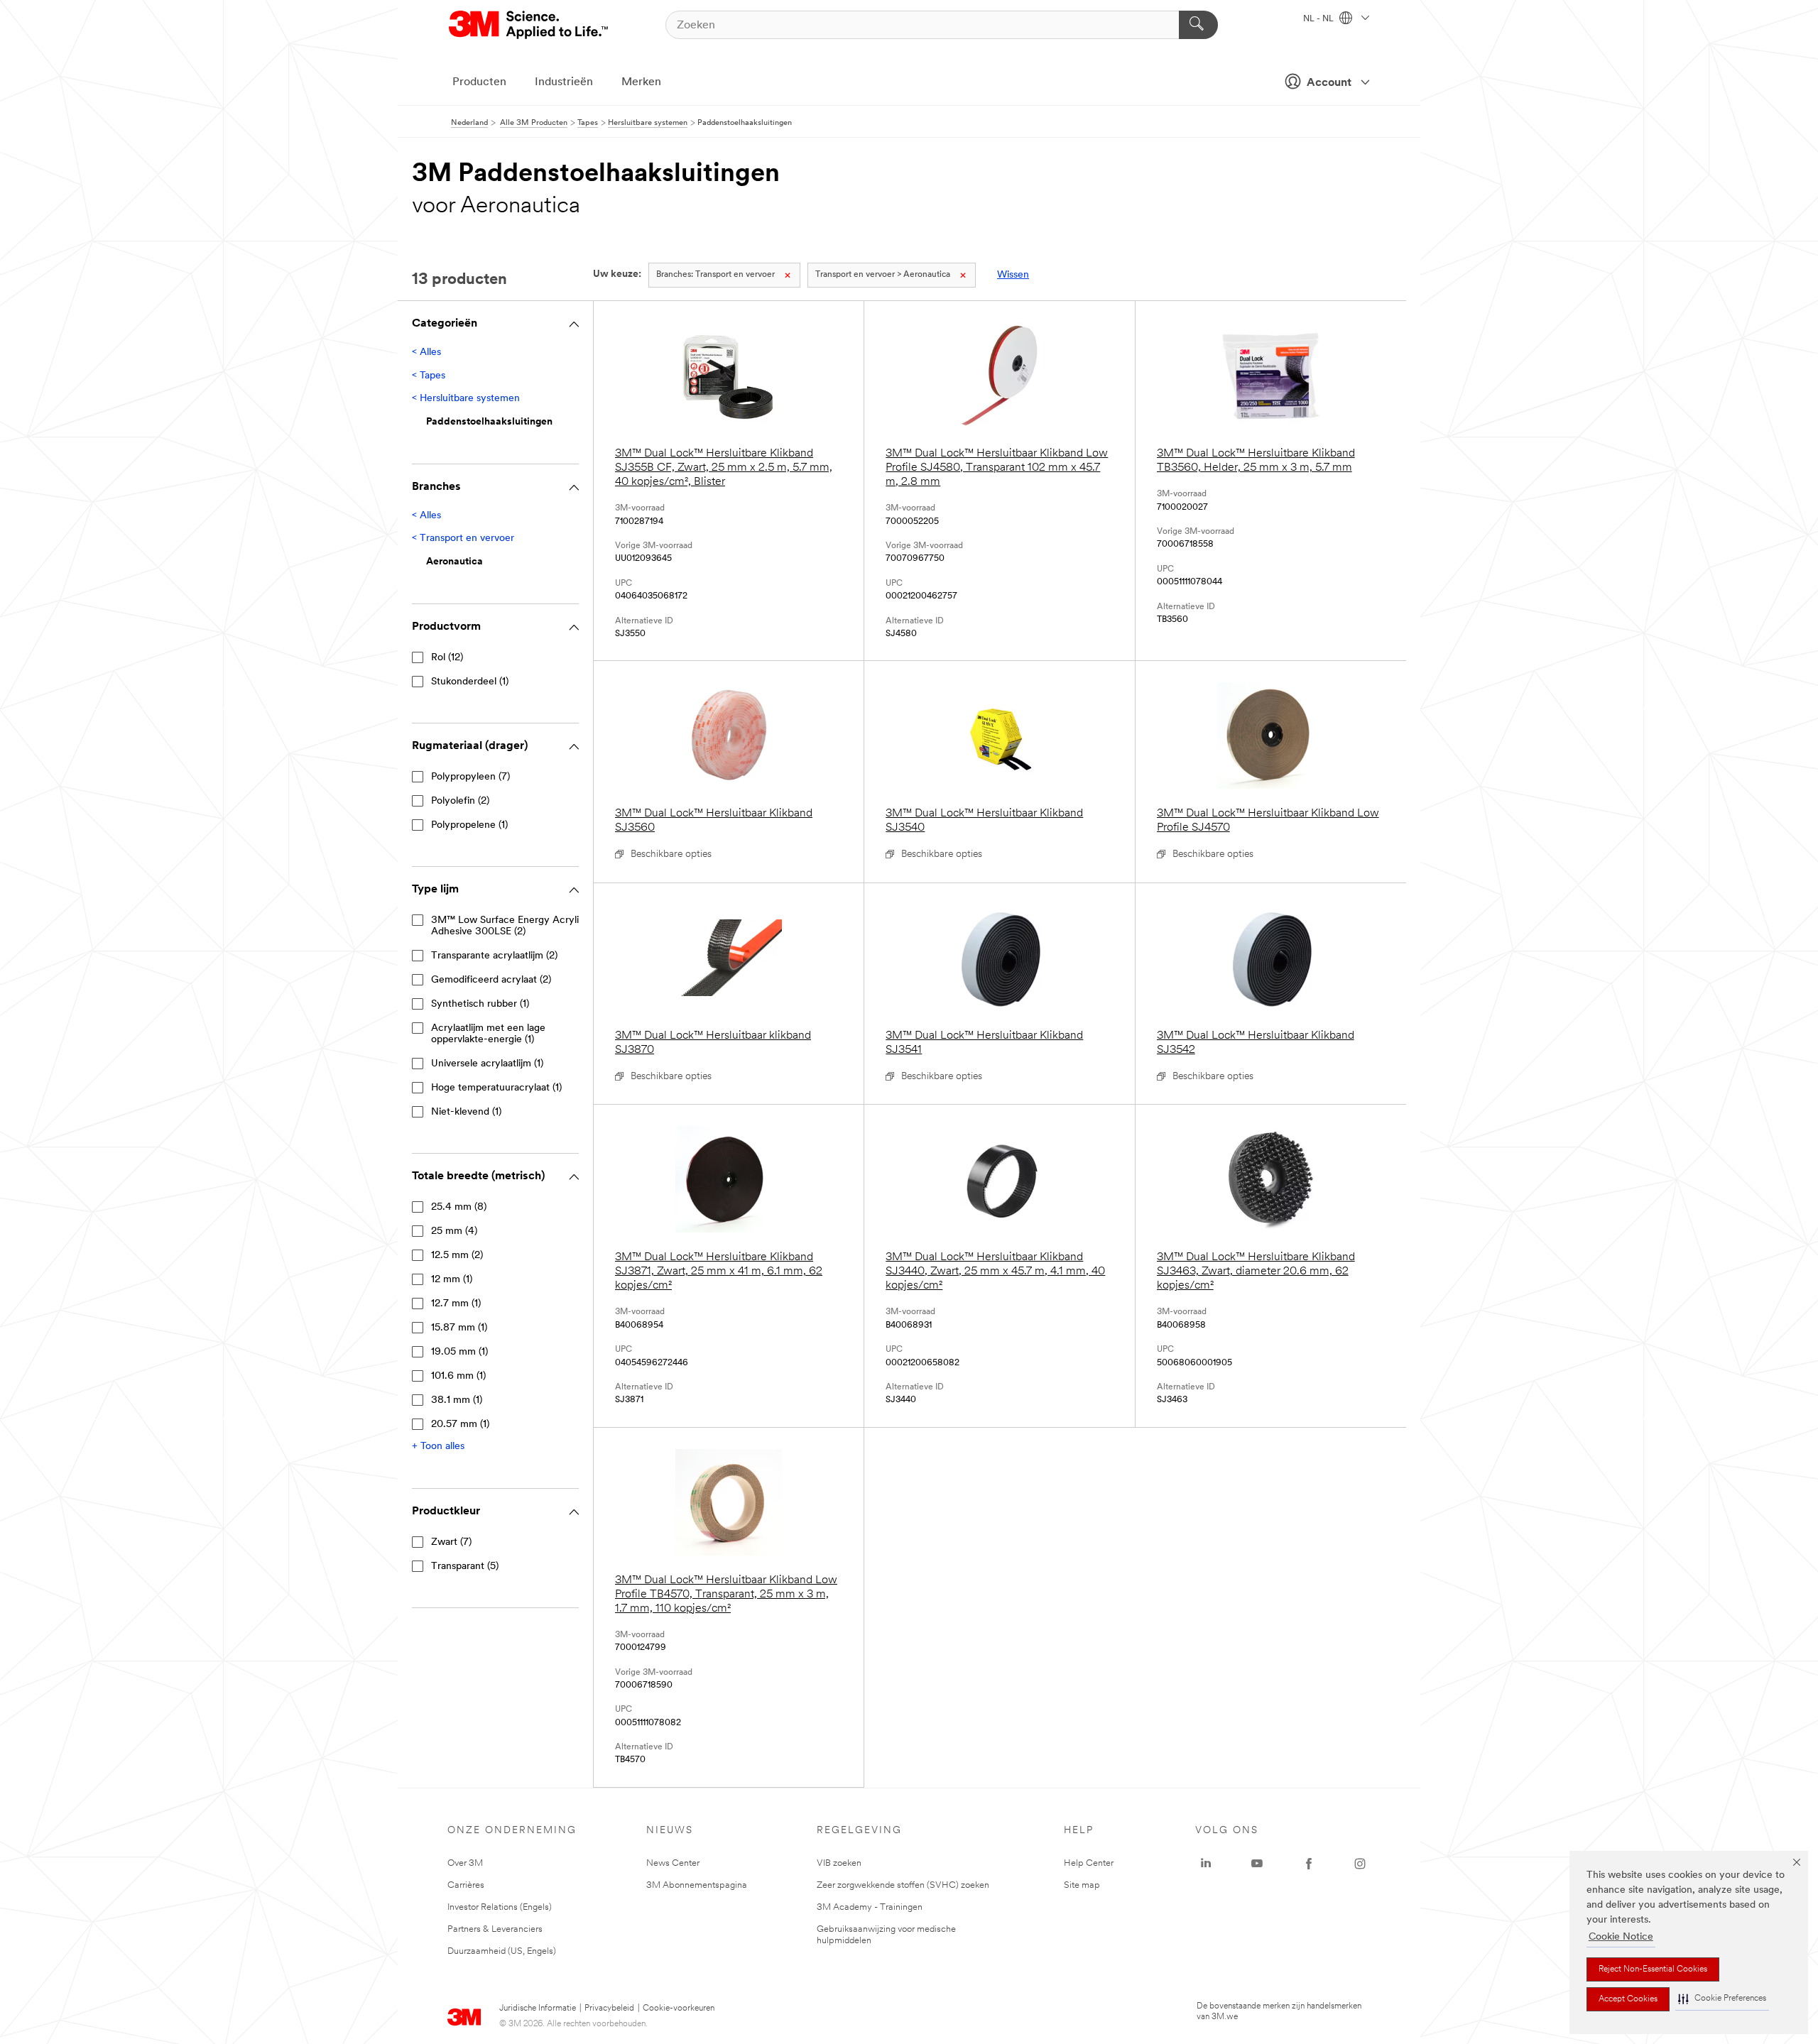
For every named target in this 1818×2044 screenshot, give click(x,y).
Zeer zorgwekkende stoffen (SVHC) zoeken (903, 1885)
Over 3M (465, 1863)
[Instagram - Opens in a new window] (1360, 1864)
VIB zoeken (839, 1863)
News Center (673, 1863)
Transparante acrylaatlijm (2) (494, 956)
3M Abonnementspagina (697, 1885)
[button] (1722, 1999)
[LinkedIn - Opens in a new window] (1206, 1864)
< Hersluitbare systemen (466, 399)
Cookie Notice (1621, 1937)
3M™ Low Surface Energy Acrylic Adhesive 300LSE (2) (508, 926)
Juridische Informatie (538, 2009)
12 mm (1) (452, 1280)
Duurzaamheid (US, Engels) (502, 1951)
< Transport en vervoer (463, 539)
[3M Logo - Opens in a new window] (529, 25)
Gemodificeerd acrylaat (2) (491, 980)
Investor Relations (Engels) (500, 1907)
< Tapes (429, 376)
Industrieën (564, 82)
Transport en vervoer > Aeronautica (883, 275)
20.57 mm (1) (460, 1425)
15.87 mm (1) (459, 1328)
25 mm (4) (454, 1231)
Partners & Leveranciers (495, 1929)
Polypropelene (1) (469, 825)
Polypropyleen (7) (470, 777)
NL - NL (1319, 19)
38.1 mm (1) (457, 1400)
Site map (1082, 1885)
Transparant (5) (465, 1567)
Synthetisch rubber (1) (480, 1004)
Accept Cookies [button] (1628, 1999)
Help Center (1089, 1863)
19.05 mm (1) (459, 1352)
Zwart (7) (451, 1542)
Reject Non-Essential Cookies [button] (1653, 1969)
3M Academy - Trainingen (870, 1907)
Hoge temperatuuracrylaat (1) (496, 1088)
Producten (479, 82)
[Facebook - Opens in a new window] (1309, 1864)
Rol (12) (447, 658)
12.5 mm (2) (457, 1256)
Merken (641, 82)
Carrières (466, 1885)
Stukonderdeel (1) (470, 682)
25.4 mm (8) (459, 1207)
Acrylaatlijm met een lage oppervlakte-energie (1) (488, 1034)
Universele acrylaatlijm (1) (487, 1064)
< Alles (426, 352)
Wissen (1013, 275)
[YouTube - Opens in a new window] (1257, 1864)
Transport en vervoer (715, 275)
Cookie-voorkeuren (679, 2009)
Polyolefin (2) (460, 801)
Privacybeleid (609, 2009)
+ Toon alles (438, 1447)
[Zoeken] (1198, 25)
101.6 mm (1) (458, 1376)
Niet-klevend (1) (466, 1112)
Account (1329, 83)
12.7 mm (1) (456, 1304)
